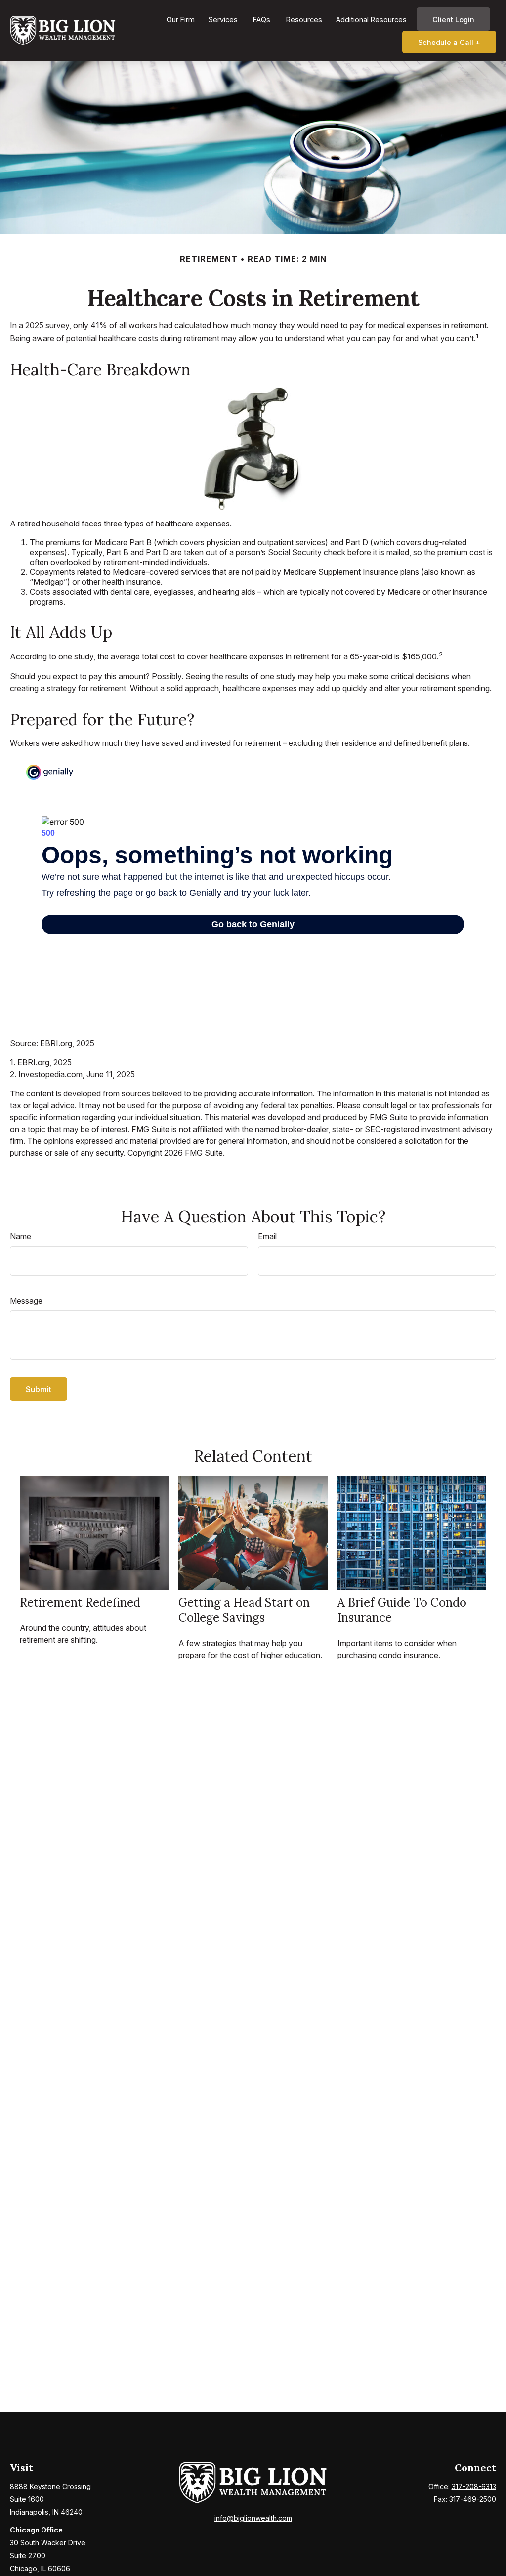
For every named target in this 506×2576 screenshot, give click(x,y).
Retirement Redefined (80, 1602)
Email (267, 1236)
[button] (181, 19)
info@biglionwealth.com (253, 2518)
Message (26, 1301)
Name (21, 1236)
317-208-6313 (474, 2486)
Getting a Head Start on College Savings (244, 1610)
